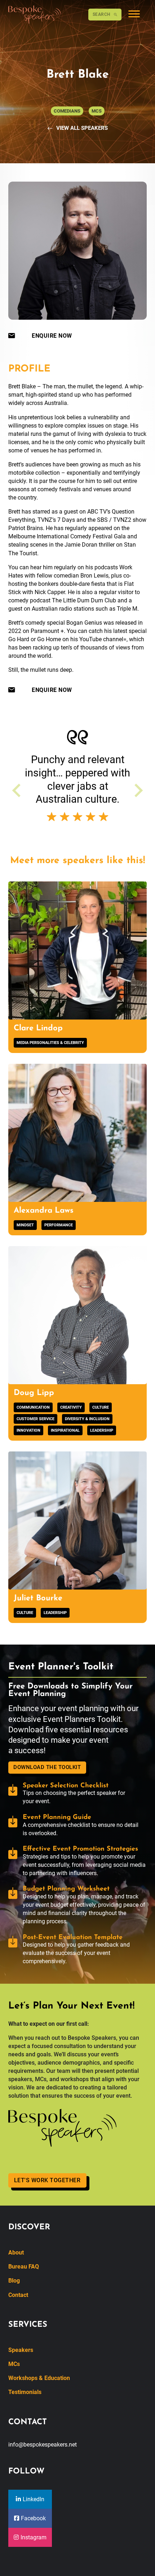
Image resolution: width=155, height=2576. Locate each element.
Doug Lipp (34, 1393)
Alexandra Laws (44, 1211)
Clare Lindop (38, 1028)
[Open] (134, 15)
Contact (18, 2295)
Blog (14, 2281)
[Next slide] (138, 790)
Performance (59, 1225)
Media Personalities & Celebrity (50, 1043)
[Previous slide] (17, 790)
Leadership (102, 1430)
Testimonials (25, 2392)
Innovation (28, 1430)
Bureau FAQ (24, 2267)
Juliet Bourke (38, 1598)
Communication (33, 1407)
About (16, 2253)
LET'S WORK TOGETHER (47, 2180)
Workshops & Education (39, 2378)
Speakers (21, 2350)
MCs (14, 2364)
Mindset (25, 1225)
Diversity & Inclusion (87, 1419)
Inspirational (65, 1430)
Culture (101, 1407)
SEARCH (101, 14)
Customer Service (36, 1419)
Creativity (71, 1407)
